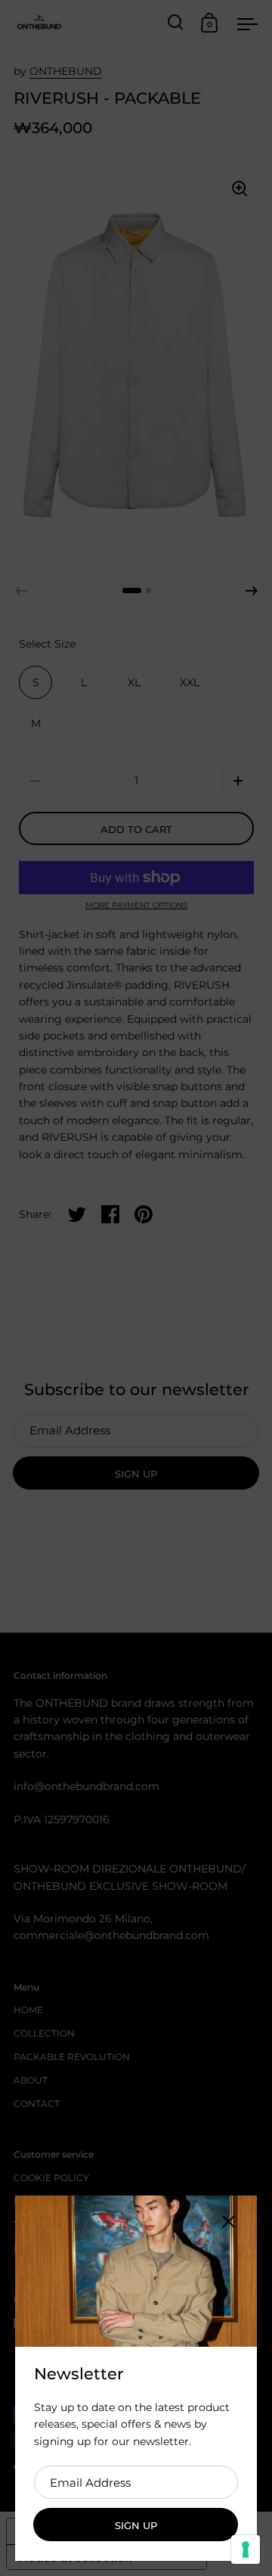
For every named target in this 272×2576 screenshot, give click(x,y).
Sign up (136, 2525)
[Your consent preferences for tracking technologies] (246, 2550)
